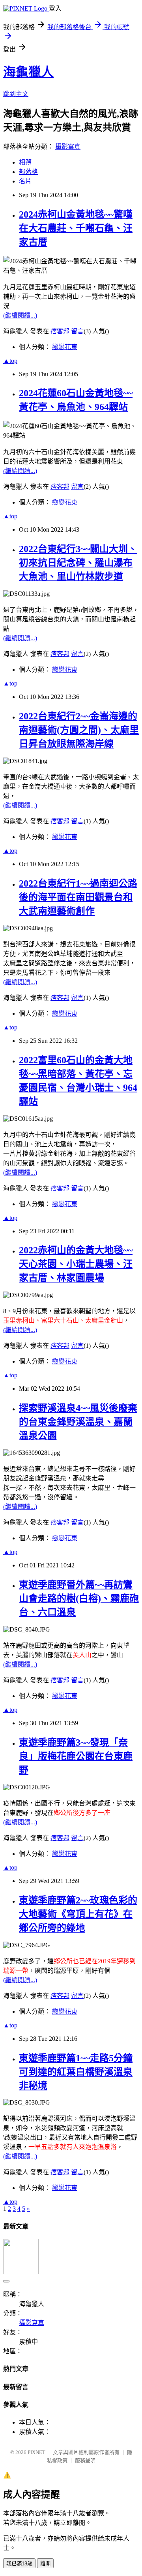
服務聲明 (85, 2461)
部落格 (28, 172)
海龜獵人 (28, 72)
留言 (77, 331)
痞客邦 (60, 331)
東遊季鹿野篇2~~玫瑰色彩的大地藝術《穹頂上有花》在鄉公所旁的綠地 (78, 1914)
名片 (25, 181)
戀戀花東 (65, 347)
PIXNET (36, 2452)
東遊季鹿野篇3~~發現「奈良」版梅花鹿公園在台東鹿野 (76, 1756)
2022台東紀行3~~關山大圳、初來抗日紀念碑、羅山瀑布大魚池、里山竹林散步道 (78, 563)
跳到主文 (16, 94)
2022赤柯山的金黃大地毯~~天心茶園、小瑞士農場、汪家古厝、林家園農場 (76, 1264)
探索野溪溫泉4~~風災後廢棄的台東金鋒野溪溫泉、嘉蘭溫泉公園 (78, 1422)
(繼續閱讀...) (20, 315)
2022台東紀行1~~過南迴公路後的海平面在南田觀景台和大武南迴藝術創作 (78, 897)
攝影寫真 (68, 147)
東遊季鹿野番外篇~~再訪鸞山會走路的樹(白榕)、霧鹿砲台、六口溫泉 (79, 1598)
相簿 (25, 162)
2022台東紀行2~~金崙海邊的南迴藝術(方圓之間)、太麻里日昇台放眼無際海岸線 (79, 730)
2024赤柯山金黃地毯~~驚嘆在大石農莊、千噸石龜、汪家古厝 (76, 228)
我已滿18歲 (19, 2564)
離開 (45, 2564)
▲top (10, 361)
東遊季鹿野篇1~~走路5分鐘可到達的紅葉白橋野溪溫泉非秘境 (76, 2072)
